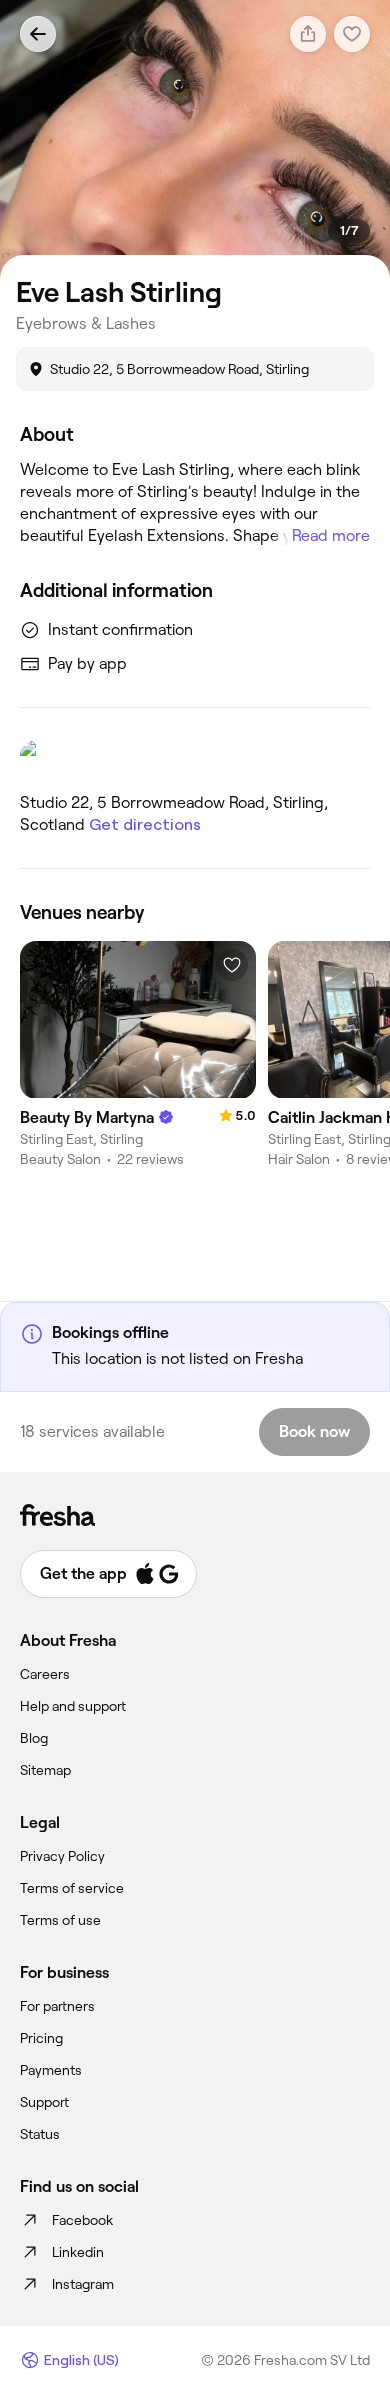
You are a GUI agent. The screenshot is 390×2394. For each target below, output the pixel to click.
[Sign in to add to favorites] (232, 965)
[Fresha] (195, 1515)
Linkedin (78, 2252)
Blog (34, 1738)
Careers (45, 1674)
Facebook (82, 2220)
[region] (195, 139)
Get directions (145, 824)
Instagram (83, 2284)
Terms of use (60, 1920)
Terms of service (72, 1888)
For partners (57, 2006)
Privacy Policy (62, 1856)
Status (40, 2134)
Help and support (73, 1706)
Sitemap (45, 1770)
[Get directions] (195, 758)
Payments (51, 2070)
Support (44, 2102)
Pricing (41, 2038)
